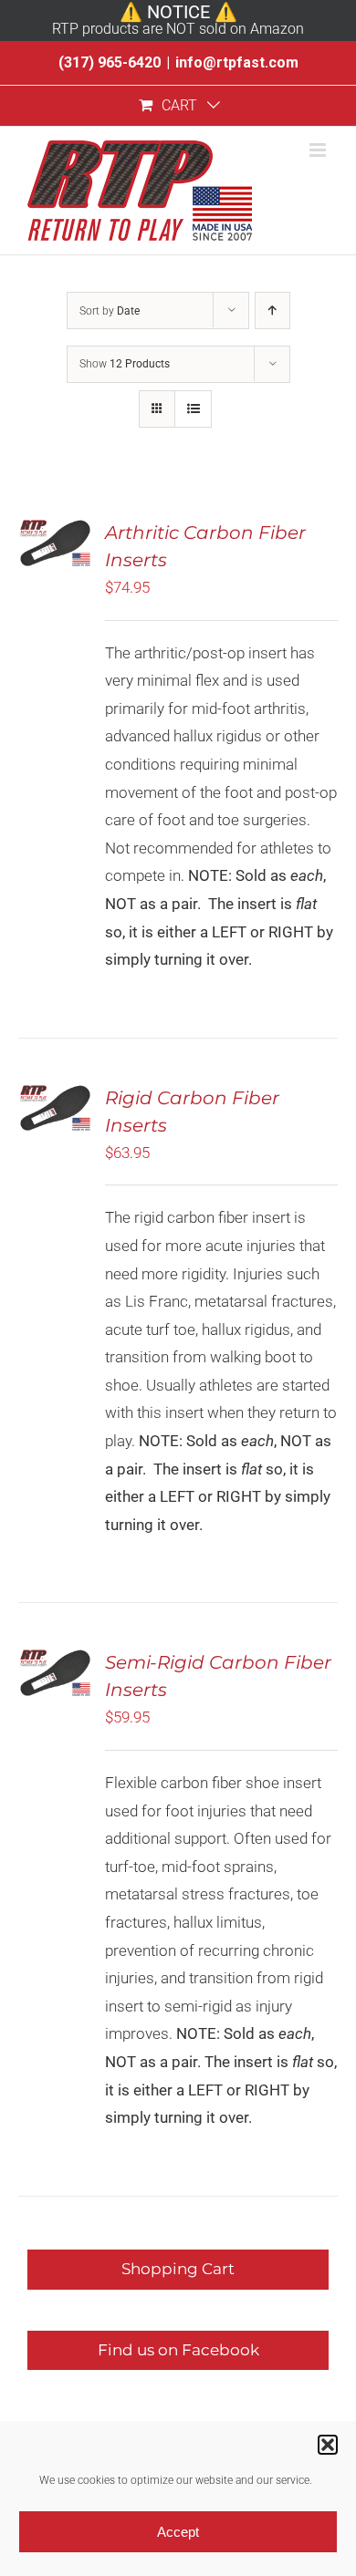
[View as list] (193, 409)
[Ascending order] (272, 310)
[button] (328, 2445)
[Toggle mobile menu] (319, 150)
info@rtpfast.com (237, 62)
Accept (178, 2532)
